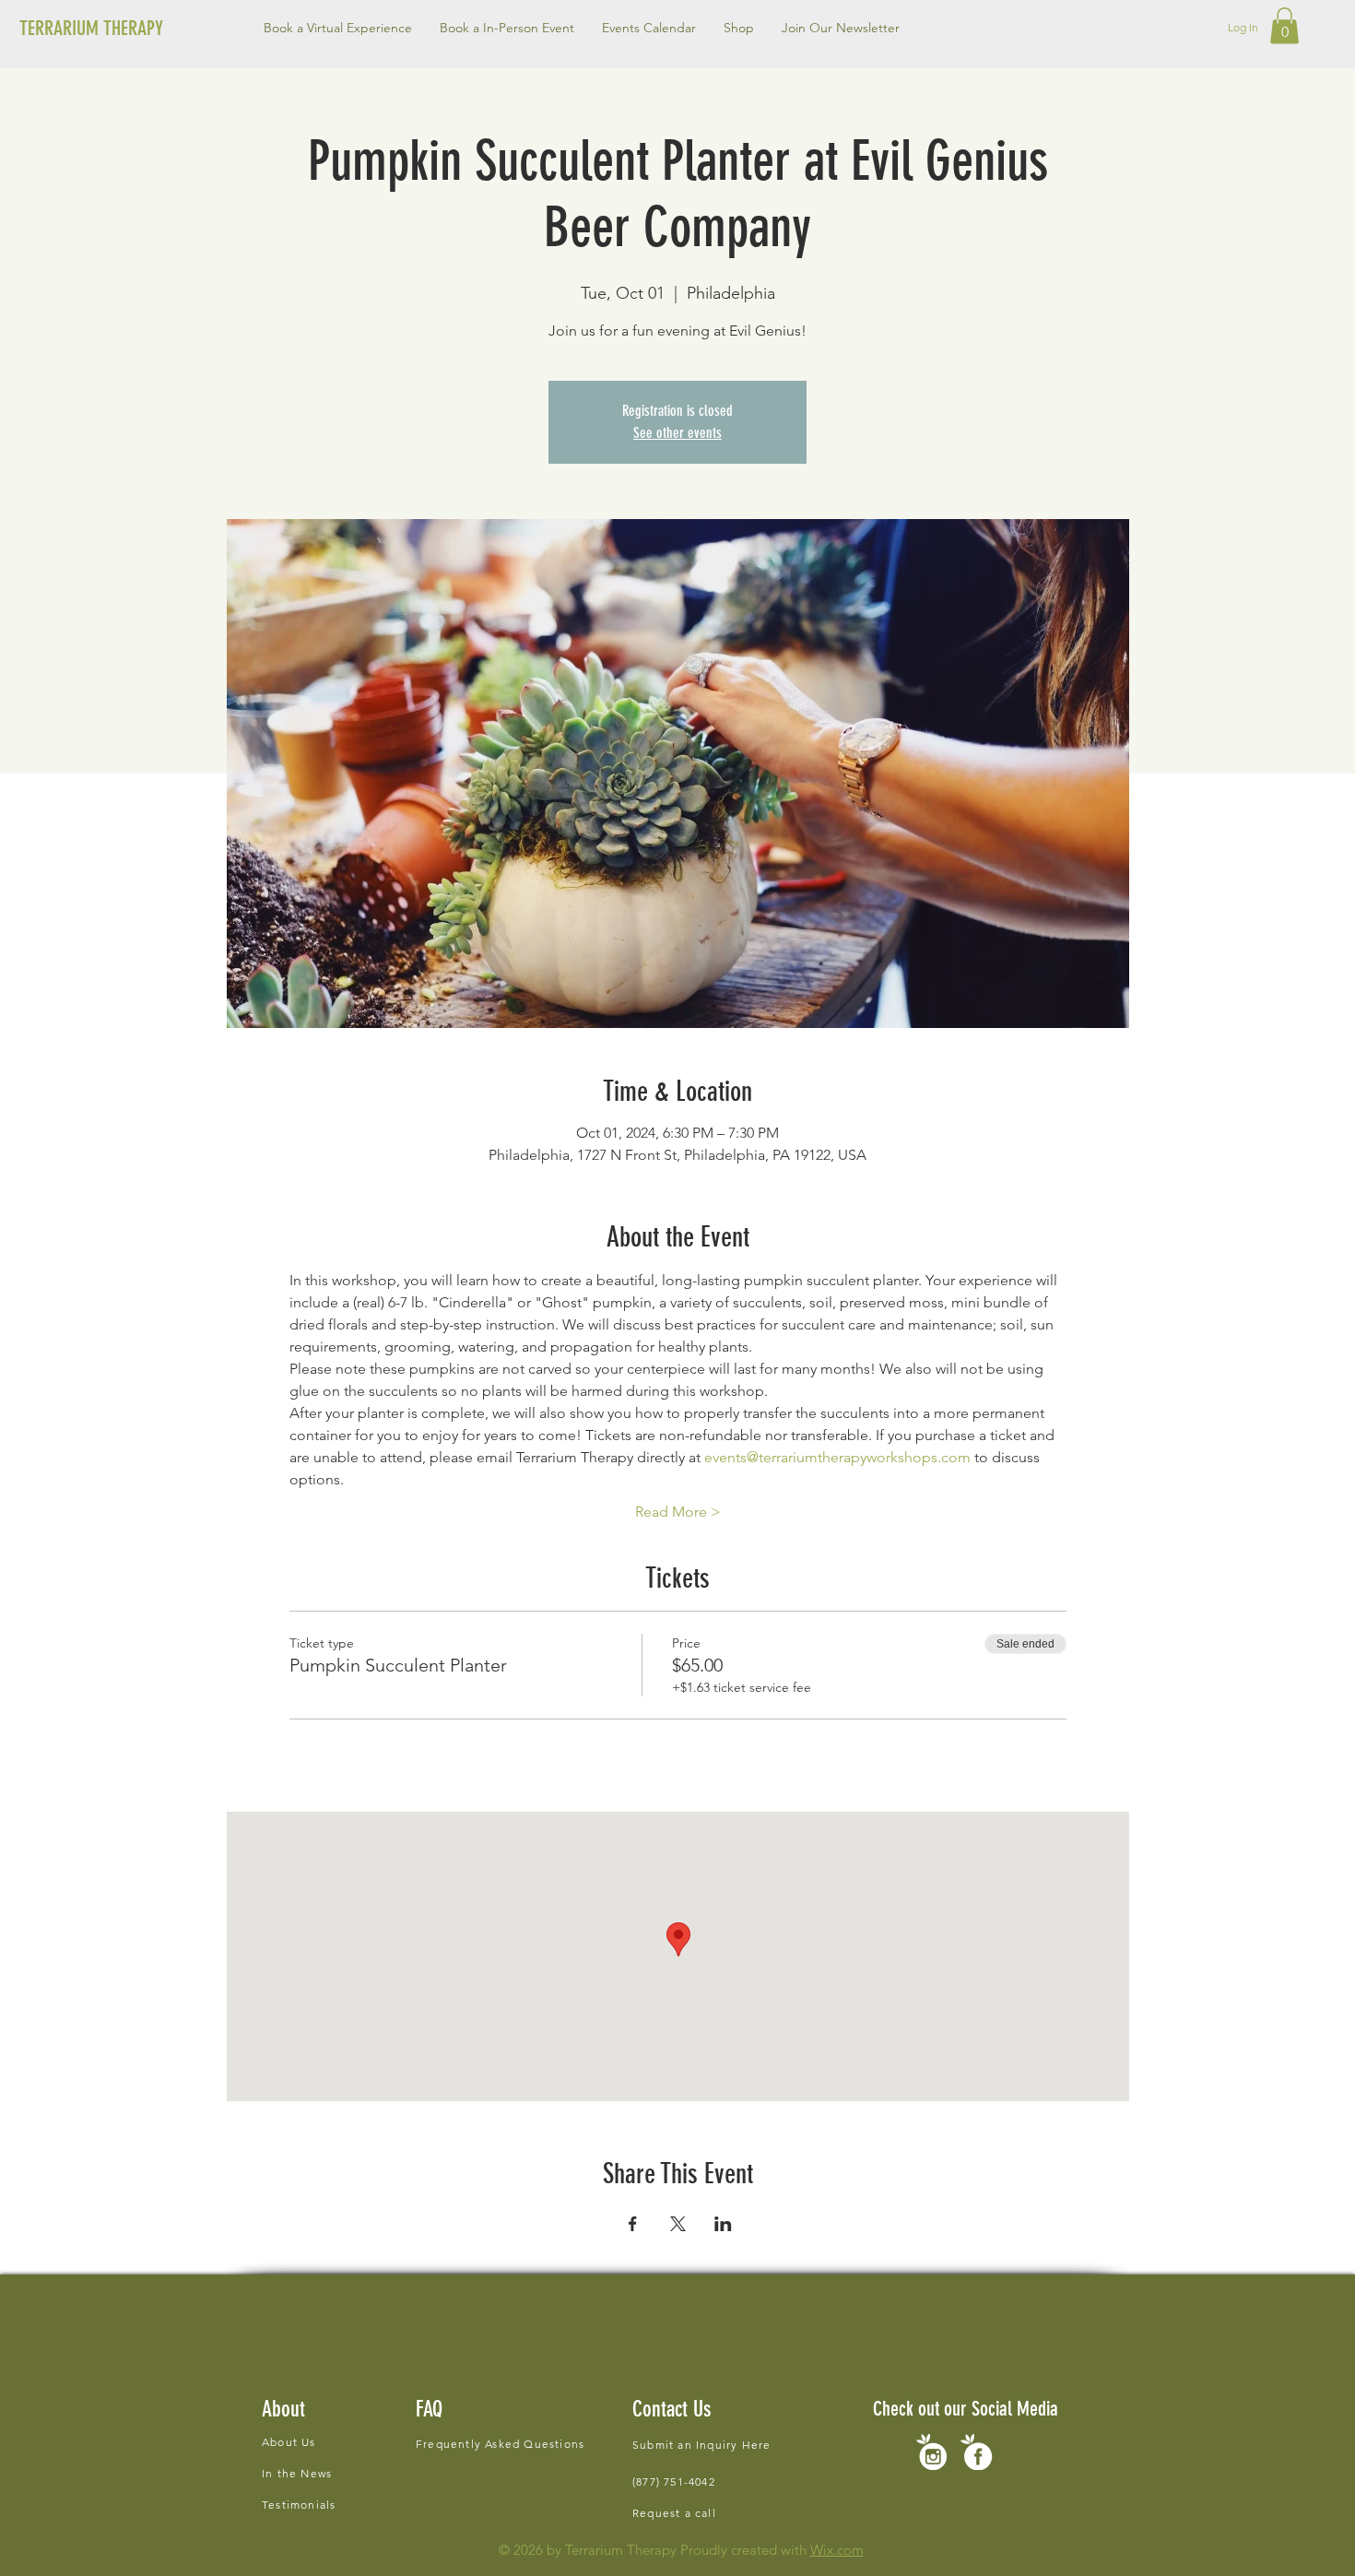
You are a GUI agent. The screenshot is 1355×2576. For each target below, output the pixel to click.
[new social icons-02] (931, 2452)
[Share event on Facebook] (633, 2224)
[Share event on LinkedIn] (723, 2224)
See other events (677, 433)
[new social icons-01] (977, 2452)
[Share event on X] (678, 2224)
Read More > (678, 1512)
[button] (507, 28)
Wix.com (837, 2550)
